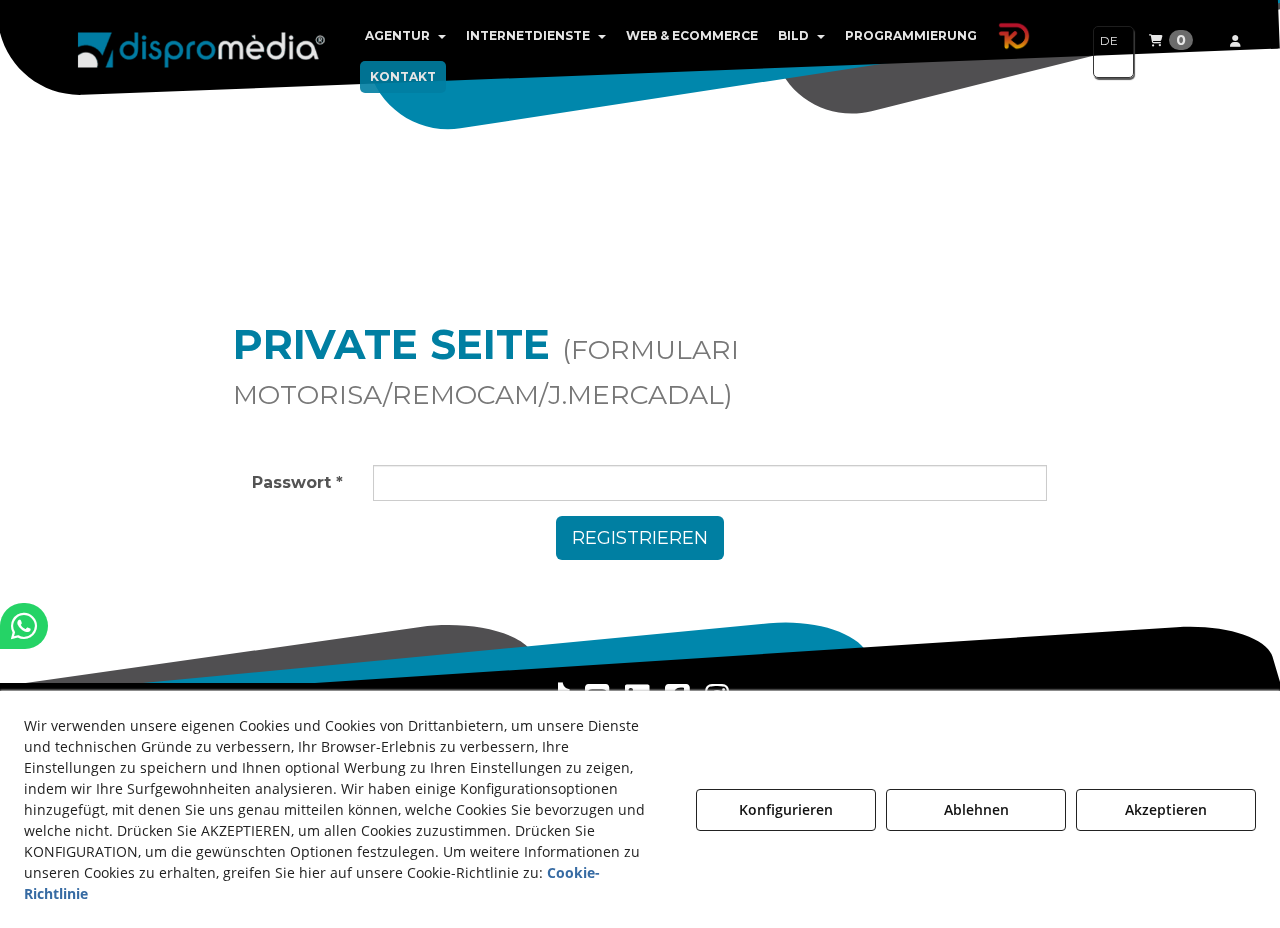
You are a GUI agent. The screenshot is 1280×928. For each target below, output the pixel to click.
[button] (201, 50)
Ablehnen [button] (976, 809)
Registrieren (640, 538)
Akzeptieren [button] (1166, 809)
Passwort (297, 482)
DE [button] (1109, 40)
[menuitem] (405, 36)
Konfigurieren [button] (786, 809)
